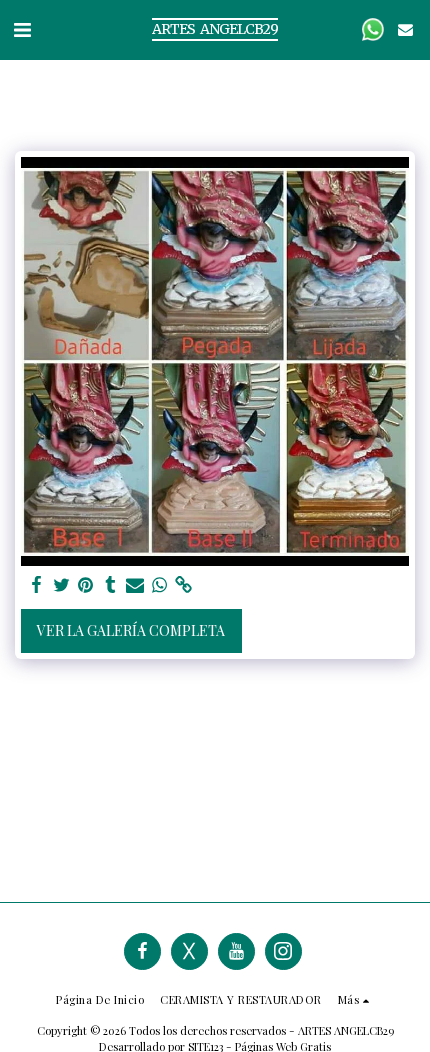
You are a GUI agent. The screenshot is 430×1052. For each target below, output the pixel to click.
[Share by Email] (135, 585)
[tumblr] (111, 585)
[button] (22, 28)
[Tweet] (62, 585)
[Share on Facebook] (37, 585)
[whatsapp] (160, 585)
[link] (184, 585)
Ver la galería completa (131, 630)
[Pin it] (86, 585)
